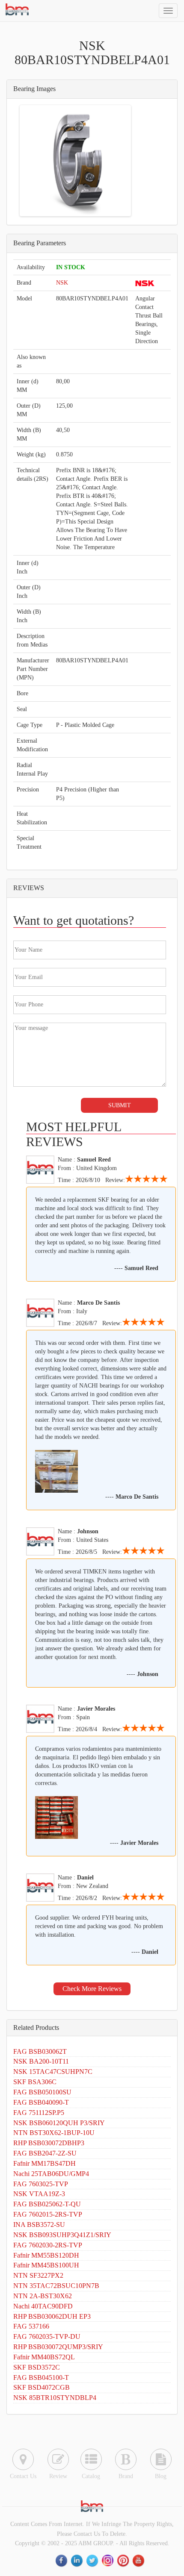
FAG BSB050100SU (42, 2092)
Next (116, 161)
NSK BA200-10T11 (41, 2061)
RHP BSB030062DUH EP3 (52, 2316)
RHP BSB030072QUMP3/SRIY (58, 2347)
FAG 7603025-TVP (41, 2184)
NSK (62, 283)
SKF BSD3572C (37, 2367)
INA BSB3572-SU (39, 2225)
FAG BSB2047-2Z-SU (45, 2153)
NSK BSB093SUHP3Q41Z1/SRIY (62, 2235)
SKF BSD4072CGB (42, 2387)
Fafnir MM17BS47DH (45, 2163)
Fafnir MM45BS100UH (46, 2265)
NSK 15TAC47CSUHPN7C (53, 2072)
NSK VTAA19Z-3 (39, 2194)
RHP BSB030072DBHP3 (49, 2143)
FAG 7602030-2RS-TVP (48, 2245)
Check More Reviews (92, 1989)
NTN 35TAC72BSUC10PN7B (56, 2286)
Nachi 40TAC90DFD (43, 2306)
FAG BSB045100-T (41, 2378)
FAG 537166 (31, 2326)
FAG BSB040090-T (41, 2102)
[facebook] (62, 2561)
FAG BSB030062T (40, 2051)
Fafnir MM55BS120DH (46, 2255)
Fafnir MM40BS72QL (44, 2357)
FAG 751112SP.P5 (39, 2113)
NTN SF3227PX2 (38, 2275)
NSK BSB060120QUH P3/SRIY (59, 2123)
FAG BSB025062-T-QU (47, 2204)
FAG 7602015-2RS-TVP (48, 2214)
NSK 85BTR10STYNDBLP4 (55, 2398)
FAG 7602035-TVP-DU (47, 2336)
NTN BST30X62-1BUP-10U (54, 2133)
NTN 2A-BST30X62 (43, 2296)
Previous (34, 161)
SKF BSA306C (35, 2082)
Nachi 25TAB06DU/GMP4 (51, 2174)
